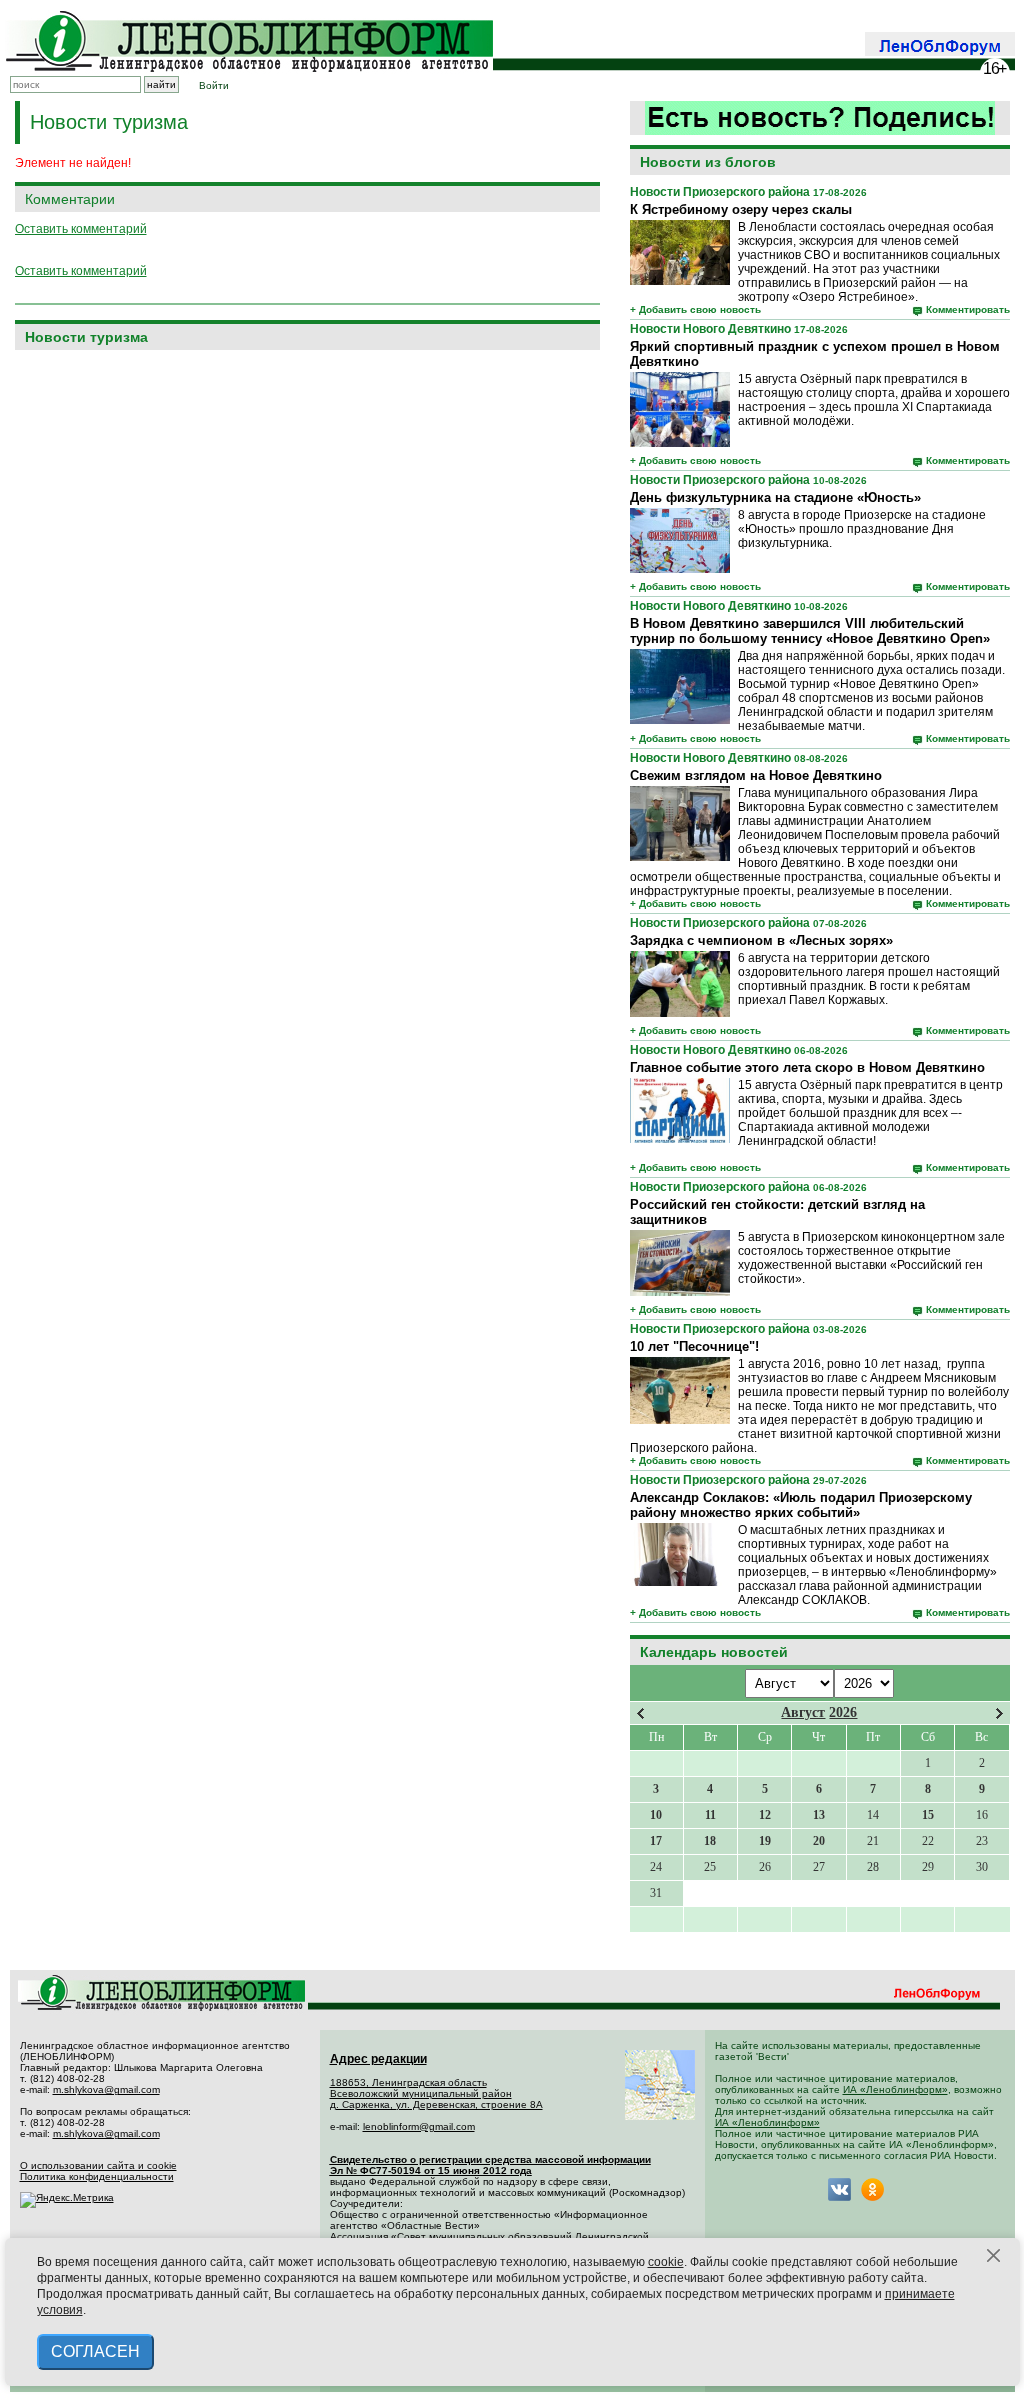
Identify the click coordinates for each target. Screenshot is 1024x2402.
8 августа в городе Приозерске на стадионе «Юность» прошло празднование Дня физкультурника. (862, 529)
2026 (843, 1712)
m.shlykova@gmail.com (106, 2089)
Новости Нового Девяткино (710, 329)
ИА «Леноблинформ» (895, 2089)
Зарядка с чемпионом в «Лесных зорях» (761, 940)
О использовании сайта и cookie (98, 2165)
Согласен (95, 2351)
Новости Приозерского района (720, 192)
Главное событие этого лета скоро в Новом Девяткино (807, 1067)
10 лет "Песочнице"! (694, 1346)
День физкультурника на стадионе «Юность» (775, 497)
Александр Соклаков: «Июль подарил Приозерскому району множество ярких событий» (801, 1505)
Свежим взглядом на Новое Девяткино (756, 775)
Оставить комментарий (81, 229)
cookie (666, 2262)
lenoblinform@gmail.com (419, 2126)
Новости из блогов (708, 162)
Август (803, 1712)
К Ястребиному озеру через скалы (741, 209)
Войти (214, 85)
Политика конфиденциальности (97, 2176)
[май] (999, 1713)
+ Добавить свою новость (695, 309)
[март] (640, 1713)
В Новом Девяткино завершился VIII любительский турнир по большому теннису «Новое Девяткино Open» (810, 631)
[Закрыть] (994, 2256)
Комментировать (968, 309)
